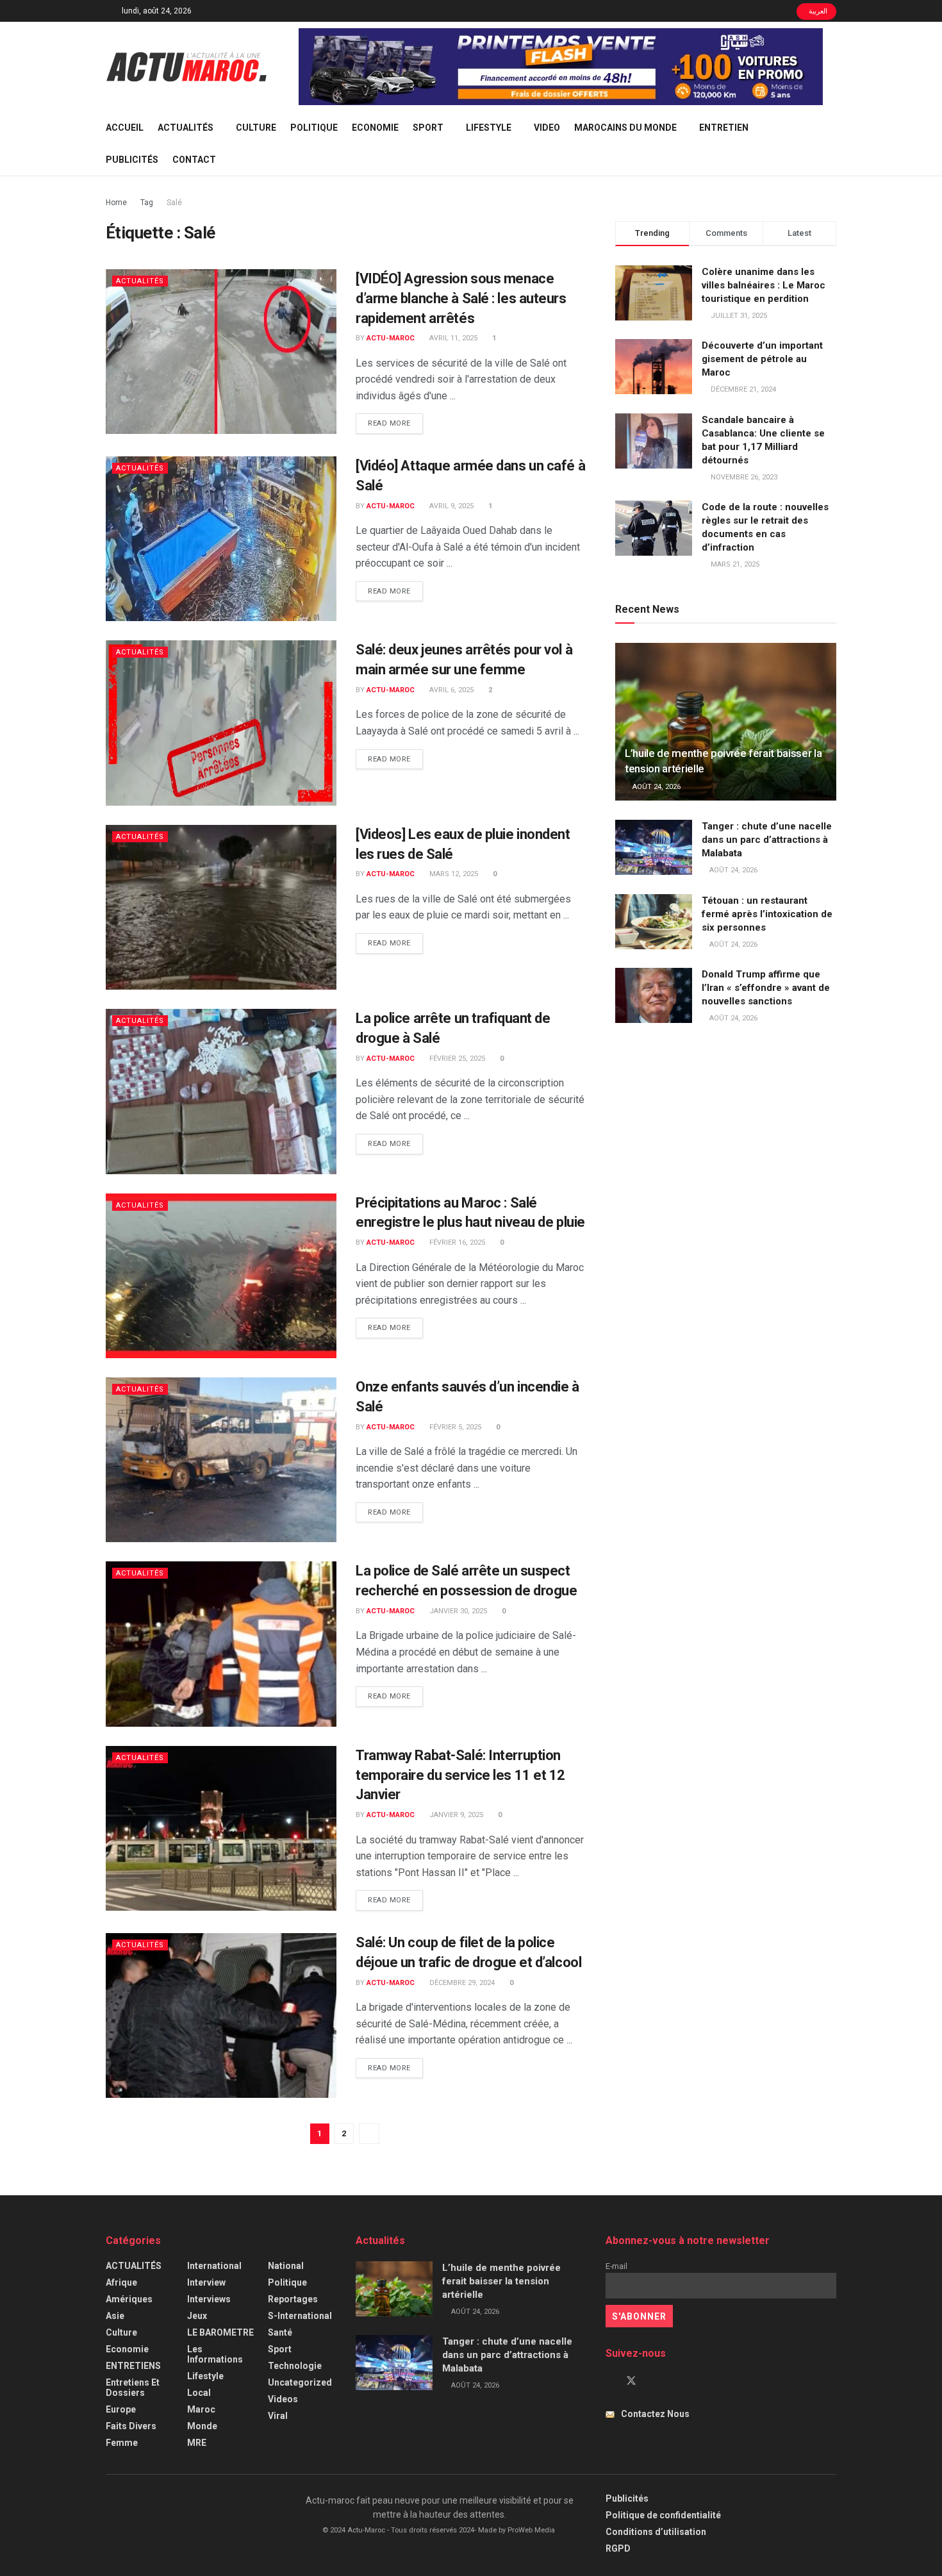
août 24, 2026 (656, 787)
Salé (174, 203)
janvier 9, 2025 (455, 1815)
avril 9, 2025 (450, 506)
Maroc (201, 2409)
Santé (280, 2332)
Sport (428, 128)
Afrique (121, 2282)
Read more (395, 423)
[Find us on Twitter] (631, 2381)
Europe (121, 2409)
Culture (256, 128)
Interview (206, 2282)
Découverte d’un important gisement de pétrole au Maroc (762, 359)
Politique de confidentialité (663, 2515)
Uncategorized (300, 2382)
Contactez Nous (655, 2414)
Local (199, 2393)
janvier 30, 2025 (457, 1611)
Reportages (293, 2299)
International (214, 2266)
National (286, 2266)
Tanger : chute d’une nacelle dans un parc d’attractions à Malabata (767, 840)
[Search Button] (831, 144)
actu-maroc (391, 338)
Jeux (197, 2316)
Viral (278, 2416)
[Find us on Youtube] (653, 2381)
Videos (283, 2399)
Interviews (209, 2299)
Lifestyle (489, 128)
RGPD (618, 2548)
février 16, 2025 (456, 1242)
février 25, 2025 (456, 1059)
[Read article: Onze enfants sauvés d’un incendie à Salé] (221, 1460)
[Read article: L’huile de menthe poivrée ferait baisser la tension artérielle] (726, 722)
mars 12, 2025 (453, 874)
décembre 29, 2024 (461, 1983)
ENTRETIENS (133, 2366)
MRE (197, 2443)
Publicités (132, 160)
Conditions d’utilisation (656, 2532)
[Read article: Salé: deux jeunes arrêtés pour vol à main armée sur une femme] (221, 723)
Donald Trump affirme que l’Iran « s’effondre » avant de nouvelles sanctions (766, 988)
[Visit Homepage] (186, 67)
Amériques (129, 2299)
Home (116, 203)
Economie (375, 128)
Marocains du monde (625, 128)
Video (547, 128)
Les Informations (215, 2354)
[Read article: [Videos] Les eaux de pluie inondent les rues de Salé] (221, 907)
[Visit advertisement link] (561, 67)
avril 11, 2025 (452, 338)
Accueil (125, 128)
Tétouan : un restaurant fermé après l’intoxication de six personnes (767, 914)
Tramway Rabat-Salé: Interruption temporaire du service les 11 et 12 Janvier (460, 1775)
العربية (817, 11)
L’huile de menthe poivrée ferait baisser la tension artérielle (501, 2281)
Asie (115, 2316)
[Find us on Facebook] (609, 2381)
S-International (300, 2316)
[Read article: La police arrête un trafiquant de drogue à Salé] (221, 1091)
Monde (202, 2426)
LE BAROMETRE (220, 2332)
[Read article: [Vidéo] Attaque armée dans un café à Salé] (221, 539)
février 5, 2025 (454, 1427)
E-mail (616, 2266)
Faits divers (131, 2426)
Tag (147, 203)
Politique (314, 128)
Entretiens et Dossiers (133, 2388)
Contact (194, 160)
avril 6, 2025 (450, 690)
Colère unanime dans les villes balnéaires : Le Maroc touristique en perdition (764, 285)
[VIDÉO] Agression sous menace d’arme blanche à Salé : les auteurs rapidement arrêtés (461, 298)
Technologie (295, 2366)
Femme (122, 2443)
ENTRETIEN (724, 128)
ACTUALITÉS (186, 128)
